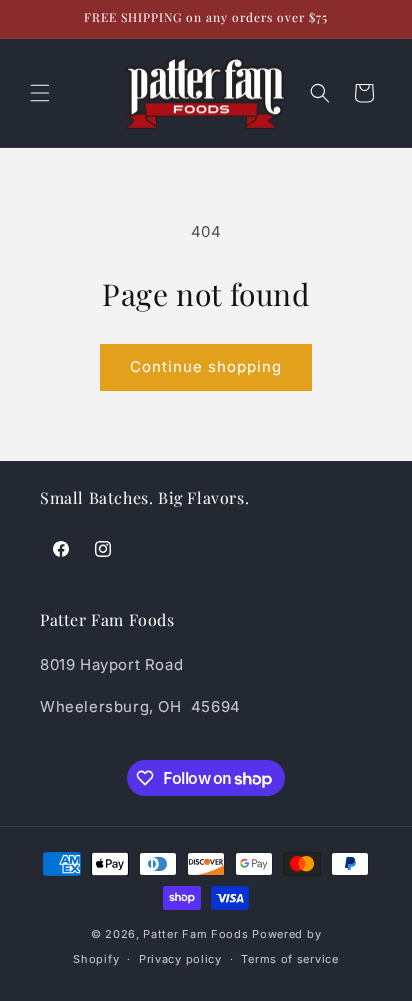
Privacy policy (180, 959)
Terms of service (289, 959)
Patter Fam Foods (195, 934)
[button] (40, 93)
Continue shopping (206, 366)
